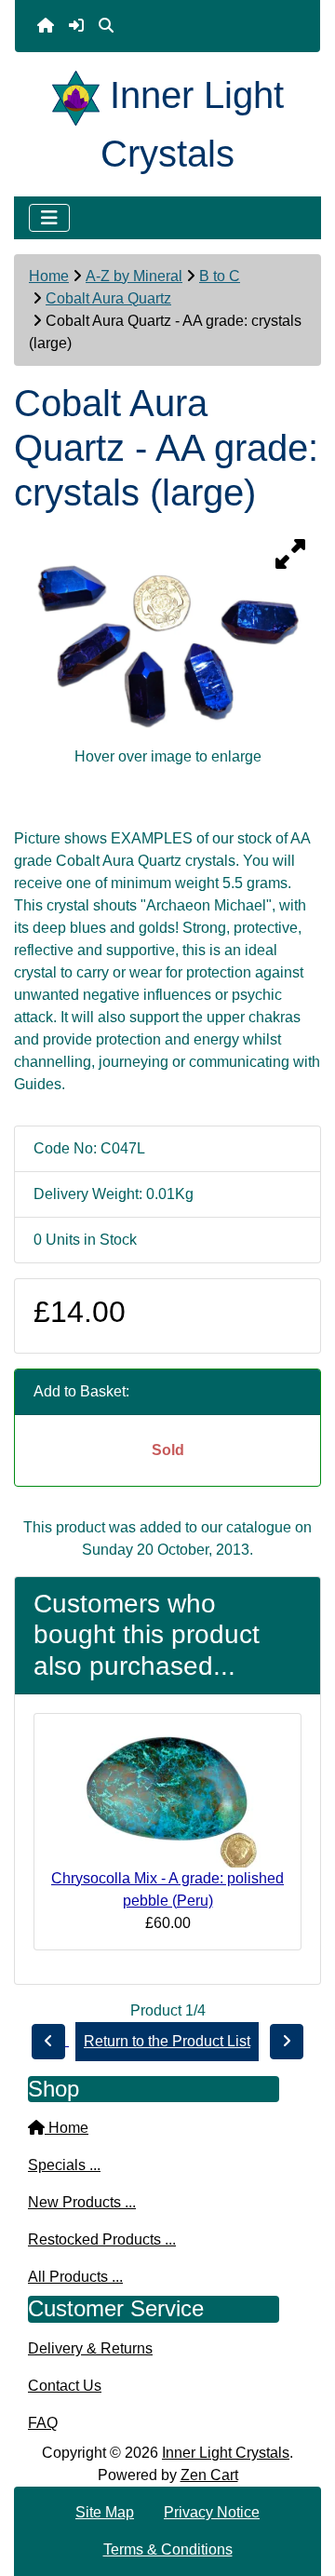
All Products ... (75, 2277)
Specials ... (64, 2165)
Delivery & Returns (90, 2348)
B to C (220, 276)
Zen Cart (209, 2475)
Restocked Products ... (102, 2239)
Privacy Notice (212, 2512)
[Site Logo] (81, 95)
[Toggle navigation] (49, 218)
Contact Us (65, 2386)
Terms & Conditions (168, 2549)
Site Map (105, 2512)
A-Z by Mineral (134, 276)
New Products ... (82, 2202)
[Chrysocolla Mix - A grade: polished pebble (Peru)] (167, 1796)
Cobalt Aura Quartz (108, 298)
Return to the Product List (167, 2041)
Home (49, 276)
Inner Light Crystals (226, 2453)
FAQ (43, 2423)
